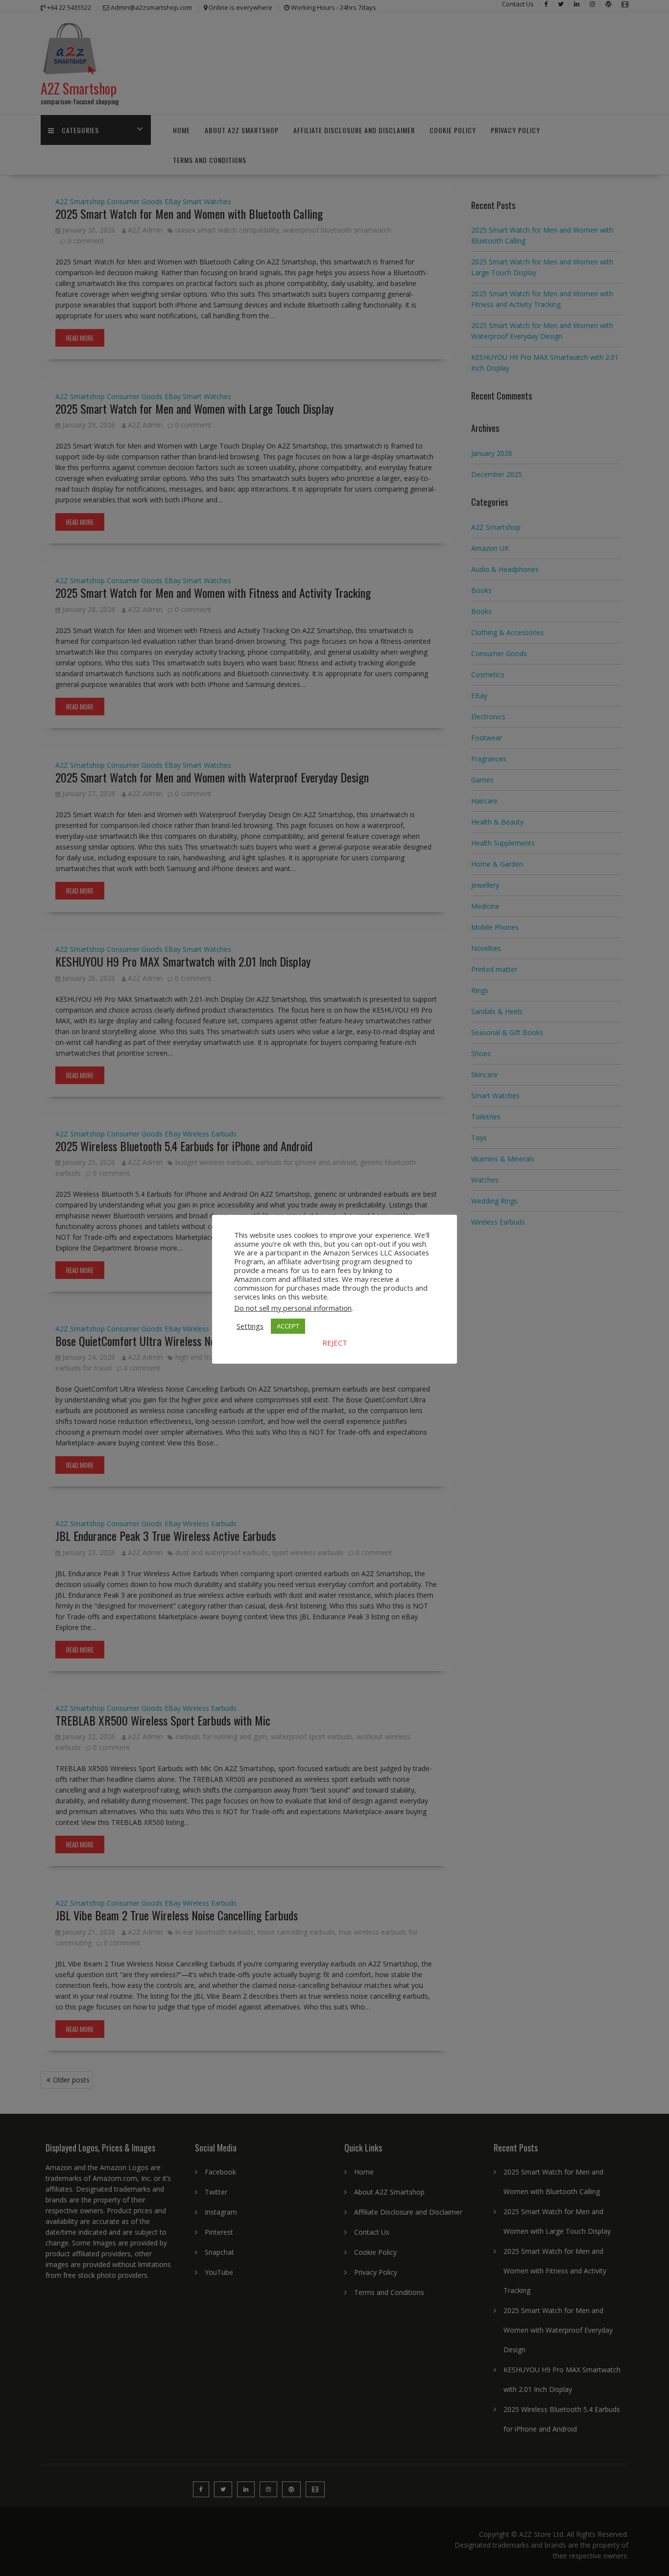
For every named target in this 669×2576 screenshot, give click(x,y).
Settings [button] (250, 1326)
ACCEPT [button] (288, 1326)
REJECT (335, 1343)
